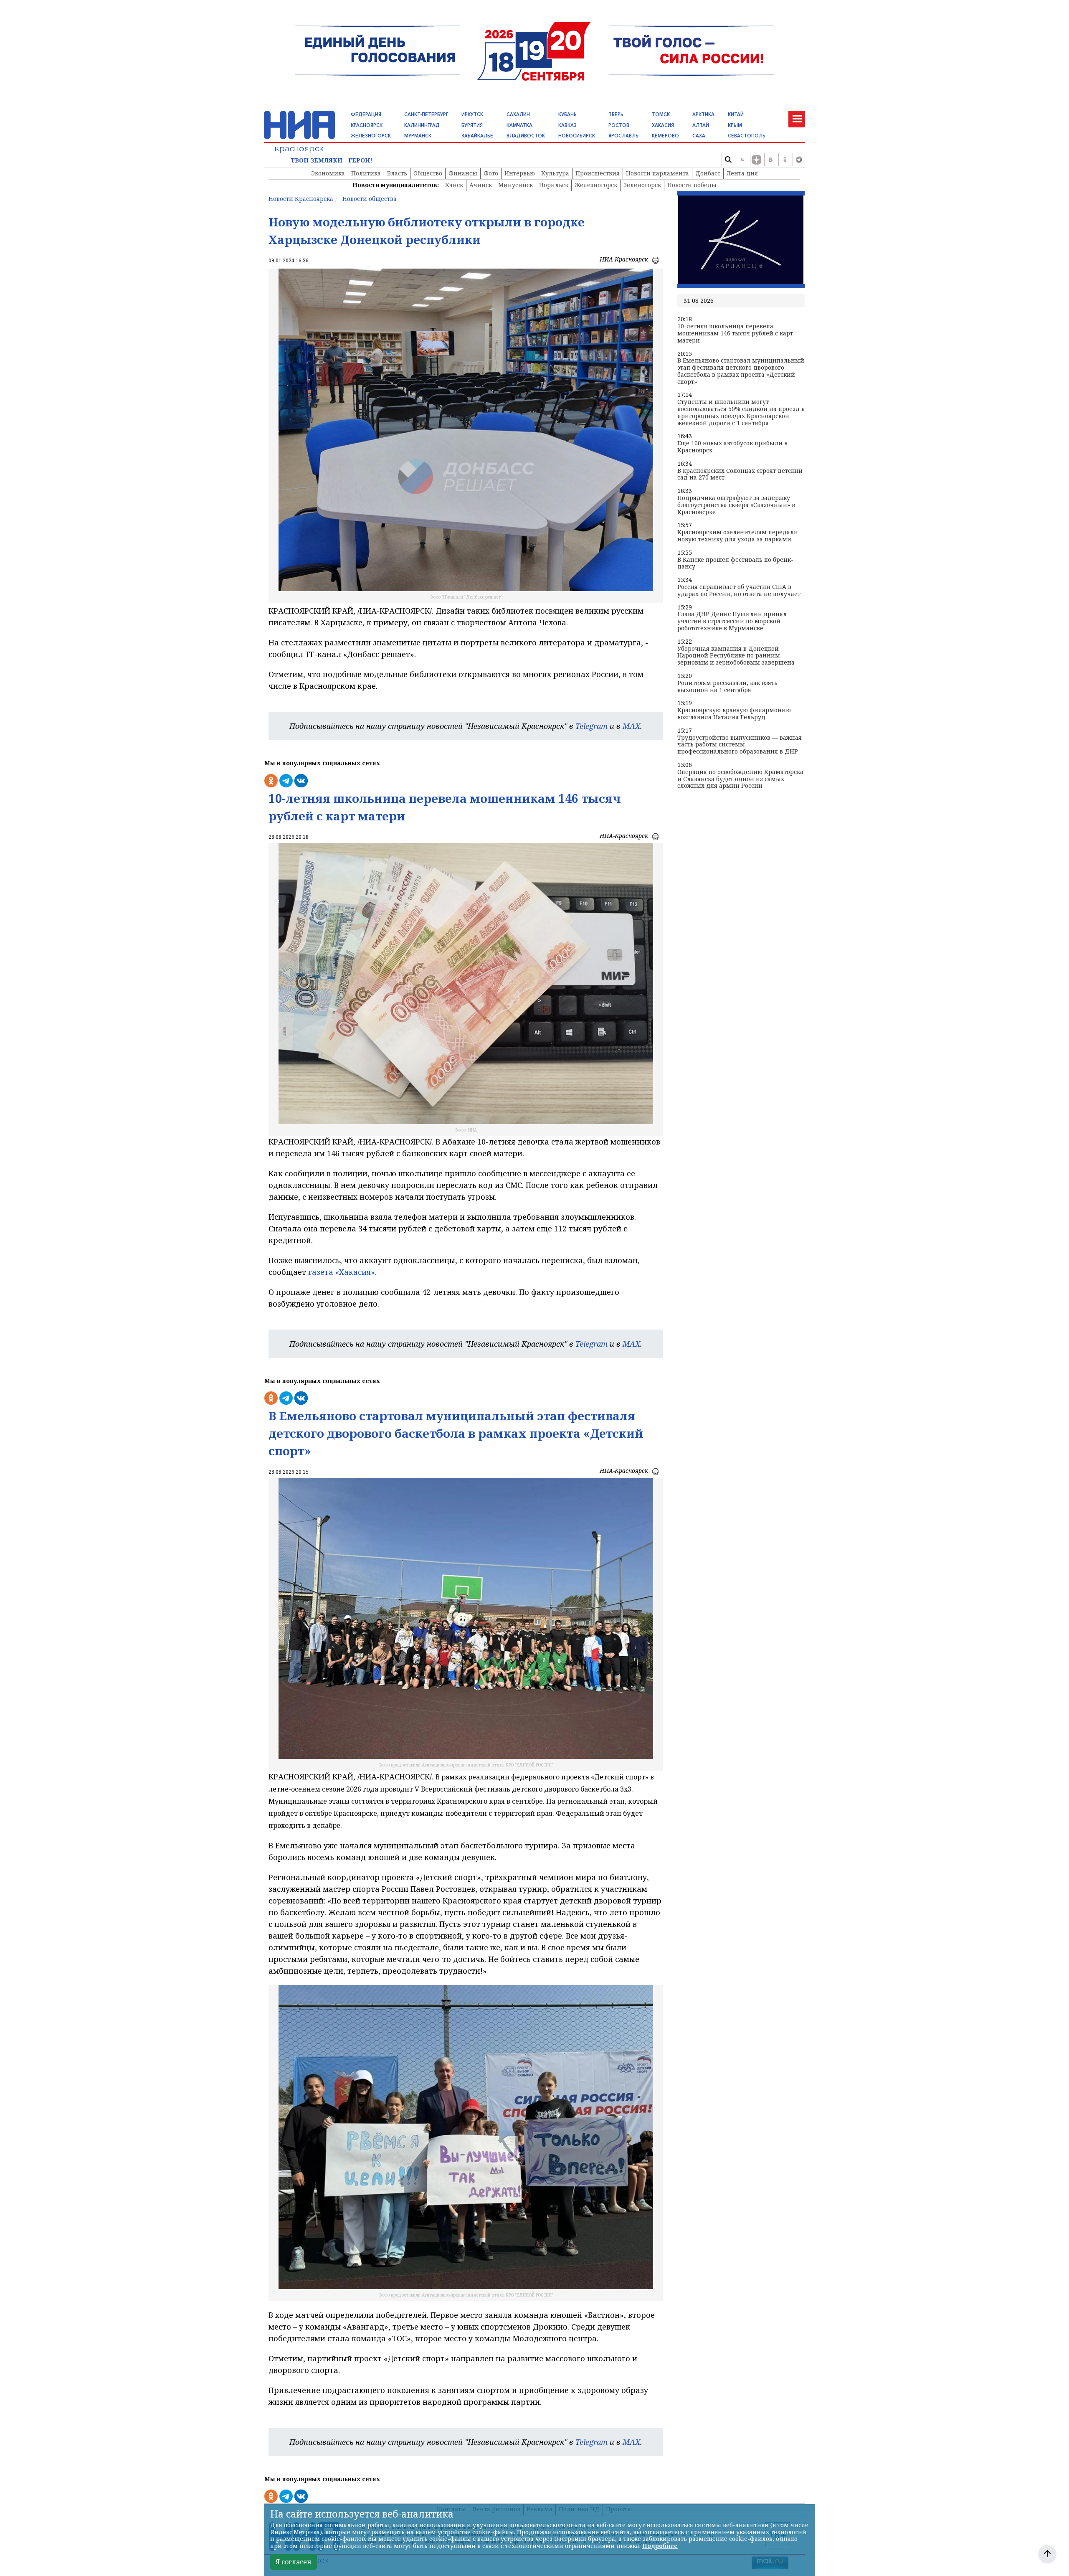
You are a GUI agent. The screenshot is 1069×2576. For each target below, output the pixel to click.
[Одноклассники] (785, 160)
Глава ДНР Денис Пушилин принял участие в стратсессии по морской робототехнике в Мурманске (732, 621)
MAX (631, 726)
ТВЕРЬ (616, 114)
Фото (491, 173)
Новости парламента (657, 173)
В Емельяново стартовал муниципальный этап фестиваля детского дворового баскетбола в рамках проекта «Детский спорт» (741, 371)
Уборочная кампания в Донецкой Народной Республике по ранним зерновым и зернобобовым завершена (736, 656)
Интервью (520, 173)
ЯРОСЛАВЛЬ (623, 136)
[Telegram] (799, 160)
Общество (428, 173)
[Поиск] (728, 160)
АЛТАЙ (701, 125)
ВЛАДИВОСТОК (526, 136)
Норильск (554, 185)
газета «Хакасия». (341, 1272)
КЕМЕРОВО (665, 136)
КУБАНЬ (567, 114)
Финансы (463, 173)
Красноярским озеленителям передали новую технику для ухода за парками (738, 536)
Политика (366, 173)
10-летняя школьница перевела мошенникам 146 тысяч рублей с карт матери (735, 333)
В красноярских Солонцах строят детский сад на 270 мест (740, 475)
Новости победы (692, 185)
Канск (454, 185)
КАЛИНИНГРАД (422, 125)
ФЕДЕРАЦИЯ (366, 114)
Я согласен (294, 2562)
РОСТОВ (619, 125)
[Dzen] (756, 160)
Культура (555, 173)
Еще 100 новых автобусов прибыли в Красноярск (732, 447)
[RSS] (742, 160)
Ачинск (481, 185)
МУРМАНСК (418, 136)
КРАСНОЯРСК (367, 125)
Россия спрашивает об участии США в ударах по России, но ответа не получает (739, 591)
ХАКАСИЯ (663, 125)
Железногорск (596, 185)
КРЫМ (735, 125)
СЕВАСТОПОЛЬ (747, 136)
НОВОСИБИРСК (577, 136)
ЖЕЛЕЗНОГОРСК (371, 136)
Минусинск (516, 185)
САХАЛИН (518, 114)
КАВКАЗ (567, 125)
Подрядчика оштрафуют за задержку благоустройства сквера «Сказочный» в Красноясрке (736, 505)
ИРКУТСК (472, 114)
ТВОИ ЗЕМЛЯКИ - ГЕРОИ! (332, 161)
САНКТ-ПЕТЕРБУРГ (426, 114)
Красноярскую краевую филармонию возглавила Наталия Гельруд (734, 714)
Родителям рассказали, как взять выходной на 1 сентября (727, 687)
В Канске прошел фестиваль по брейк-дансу (735, 563)
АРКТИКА (703, 114)
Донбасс (708, 173)
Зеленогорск (642, 185)
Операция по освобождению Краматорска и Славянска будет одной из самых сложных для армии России (740, 779)
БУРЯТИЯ (472, 125)
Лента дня (742, 173)
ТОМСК (661, 114)
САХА (699, 136)
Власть (397, 173)
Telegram (591, 726)
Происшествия (598, 173)
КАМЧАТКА (519, 125)
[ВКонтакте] (770, 160)
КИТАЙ (736, 114)
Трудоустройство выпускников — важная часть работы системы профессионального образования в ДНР (740, 745)
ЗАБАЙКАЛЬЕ (477, 136)
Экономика (328, 173)
